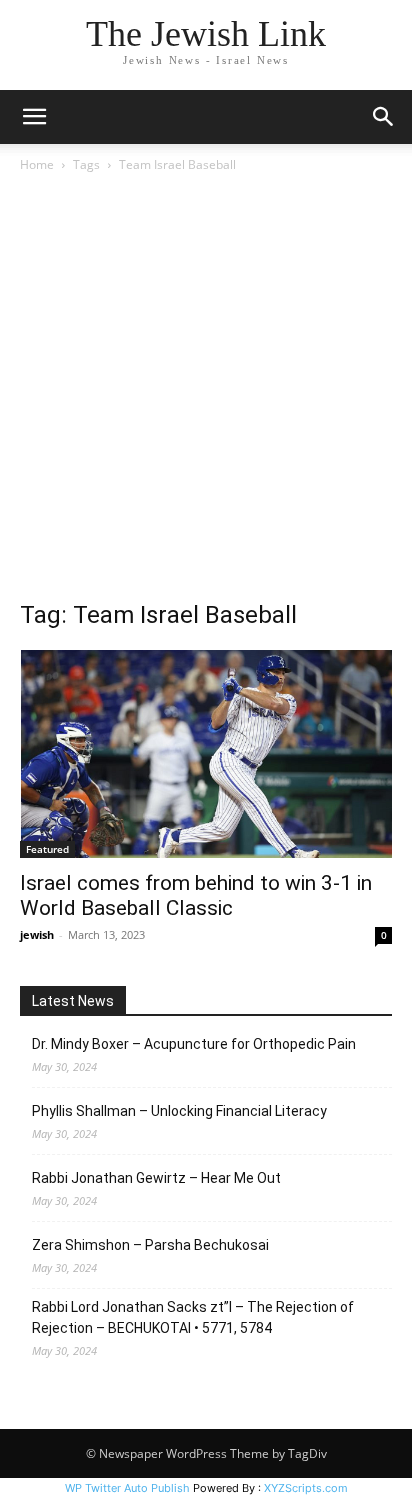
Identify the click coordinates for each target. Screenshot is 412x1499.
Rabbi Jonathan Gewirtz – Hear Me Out (156, 1178)
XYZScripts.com (306, 1488)
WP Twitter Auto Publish (127, 1488)
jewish (37, 934)
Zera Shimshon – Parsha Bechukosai (150, 1245)
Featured (47, 849)
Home (37, 164)
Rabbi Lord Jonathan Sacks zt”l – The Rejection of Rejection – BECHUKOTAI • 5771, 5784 (193, 1317)
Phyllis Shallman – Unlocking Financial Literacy (179, 1111)
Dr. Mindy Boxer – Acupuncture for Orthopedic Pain (194, 1044)
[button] (34, 117)
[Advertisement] (206, 392)
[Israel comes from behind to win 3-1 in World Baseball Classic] (206, 754)
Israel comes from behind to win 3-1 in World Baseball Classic (196, 895)
